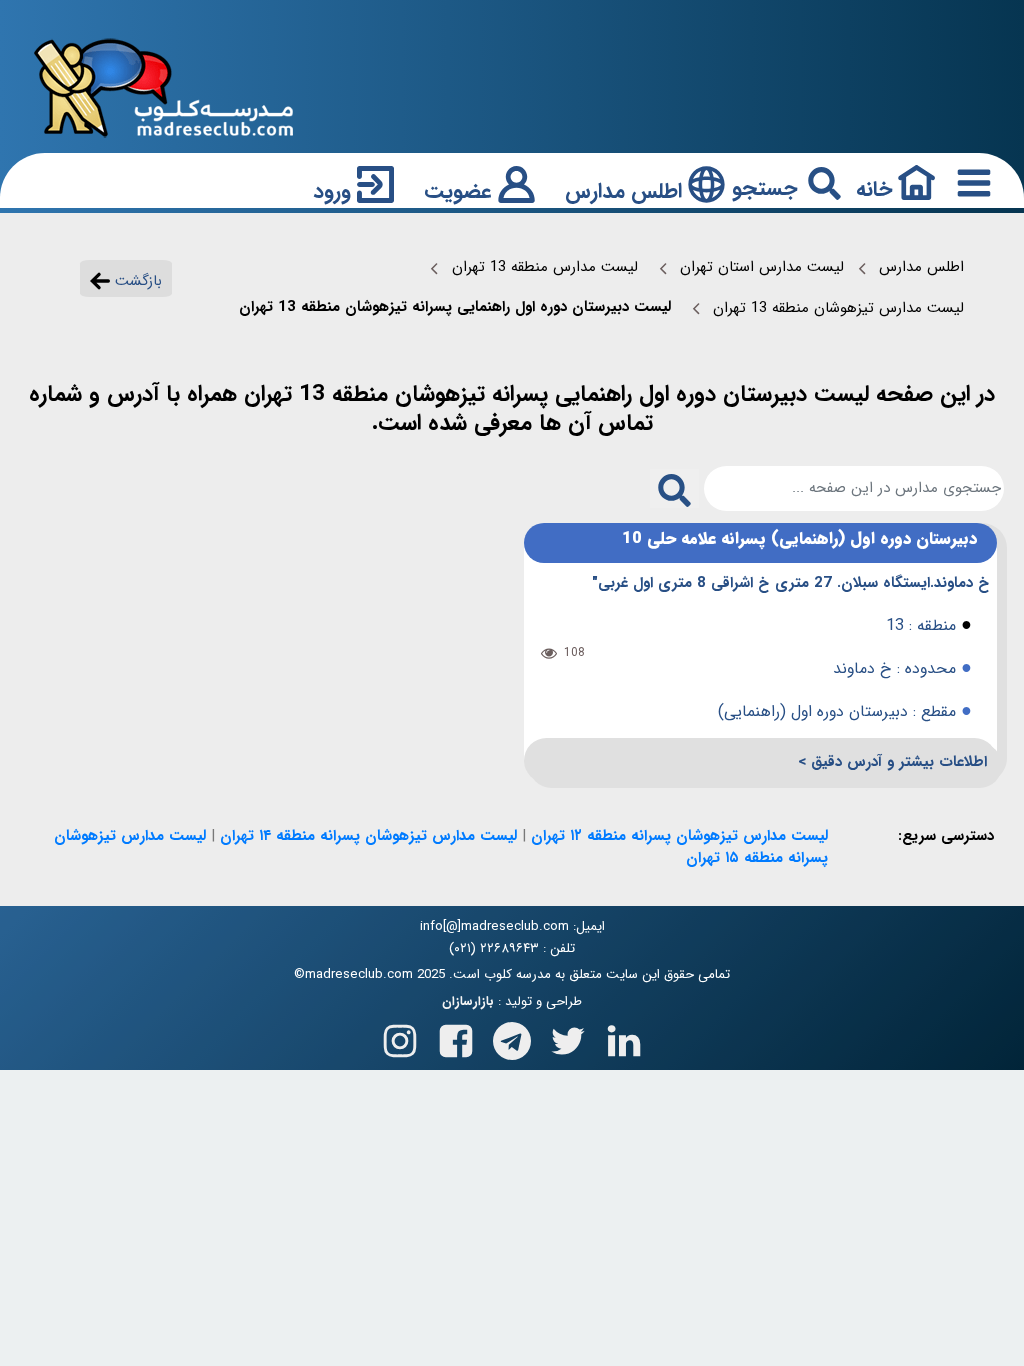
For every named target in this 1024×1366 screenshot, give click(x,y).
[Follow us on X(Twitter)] (568, 1036)
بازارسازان (468, 1002)
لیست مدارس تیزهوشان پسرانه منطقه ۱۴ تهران (368, 836)
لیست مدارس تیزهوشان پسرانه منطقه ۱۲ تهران (679, 836)
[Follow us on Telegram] (512, 1036)
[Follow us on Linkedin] (624, 1036)
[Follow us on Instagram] (400, 1036)
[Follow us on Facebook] (456, 1036)
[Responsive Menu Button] (970, 182)
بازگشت (136, 281)
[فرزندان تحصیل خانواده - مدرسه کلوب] (164, 86)
